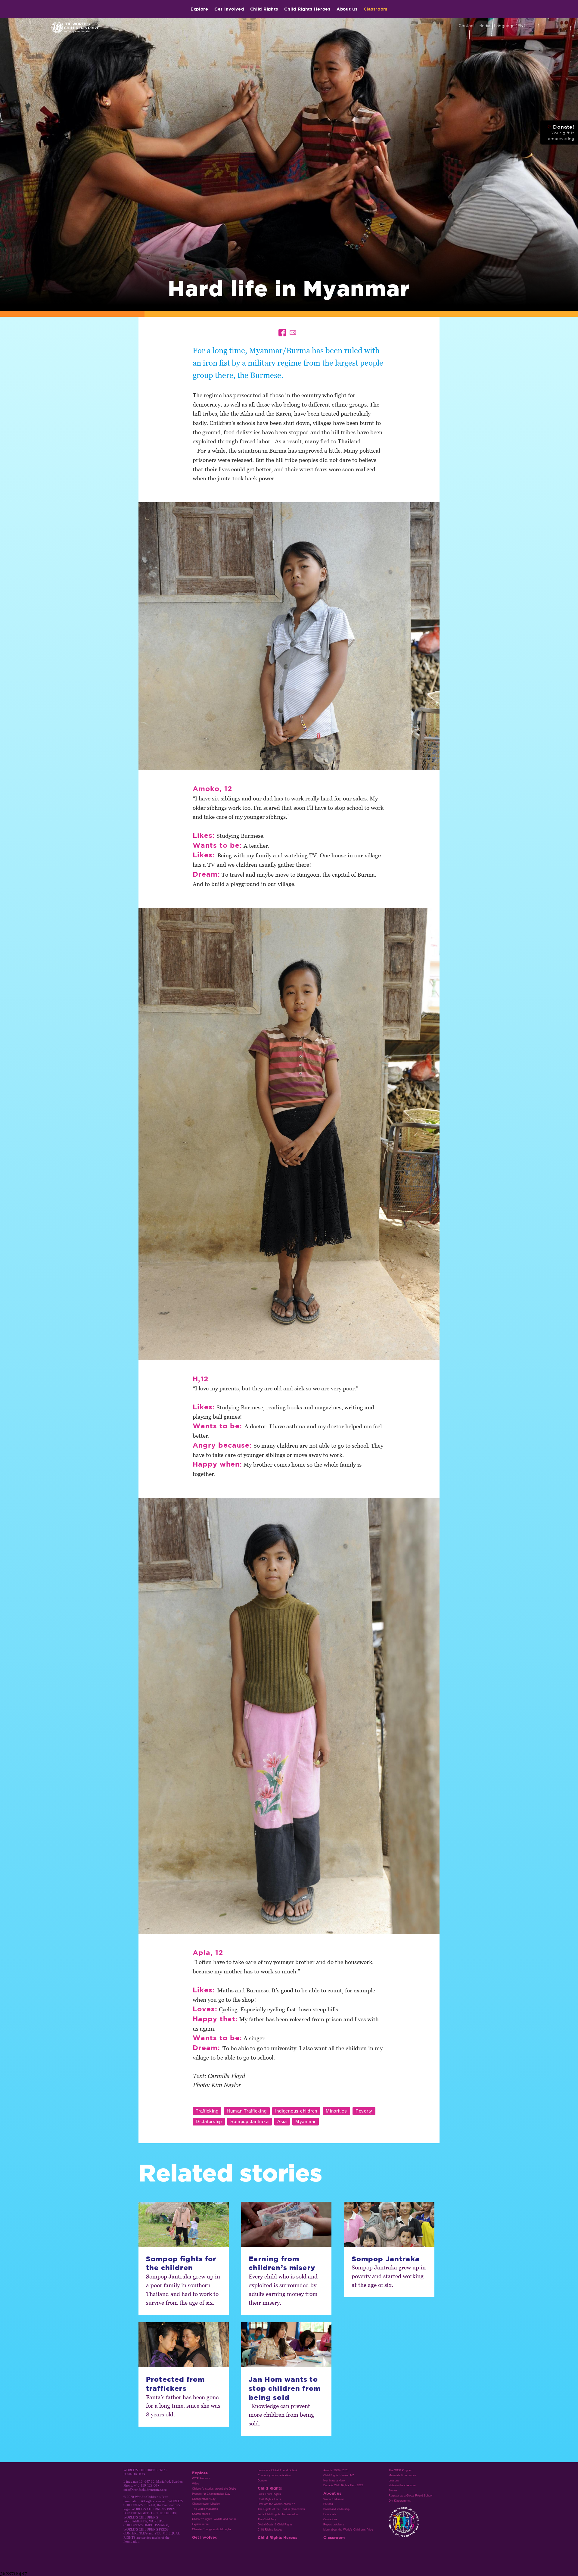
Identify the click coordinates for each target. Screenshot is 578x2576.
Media (484, 26)
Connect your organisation (274, 2475)
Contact (467, 26)
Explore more (200, 2524)
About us (347, 9)
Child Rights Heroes (307, 9)
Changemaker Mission (206, 2504)
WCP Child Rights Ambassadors (278, 2514)
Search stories (201, 2514)
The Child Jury (267, 2519)
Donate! (561, 133)
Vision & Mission (334, 2499)
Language (510, 26)
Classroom (376, 9)
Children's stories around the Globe (214, 2489)
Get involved (229, 9)
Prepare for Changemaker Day (211, 2494)
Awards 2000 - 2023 (336, 2470)
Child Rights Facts (269, 2499)
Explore (199, 9)
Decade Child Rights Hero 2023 (343, 2485)
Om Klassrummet (400, 2501)
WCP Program (201, 2478)
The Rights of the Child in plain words (281, 2509)
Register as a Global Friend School (410, 2496)
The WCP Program (401, 2470)
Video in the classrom (402, 2485)
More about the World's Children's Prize (348, 2530)
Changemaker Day (204, 2499)
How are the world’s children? (276, 2504)
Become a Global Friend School (277, 2470)
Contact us (330, 2519)
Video (196, 2484)
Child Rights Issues (270, 2530)
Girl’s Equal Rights (269, 2494)
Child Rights (264, 9)
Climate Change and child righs (212, 2529)
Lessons (394, 2481)
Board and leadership (336, 2509)
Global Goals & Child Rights (275, 2525)
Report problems (334, 2525)
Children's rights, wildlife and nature (214, 2519)
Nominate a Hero (334, 2481)
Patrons (328, 2504)
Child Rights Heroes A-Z (339, 2475)
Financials (330, 2514)
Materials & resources (402, 2475)
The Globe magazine (205, 2509)
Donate (262, 2481)
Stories (393, 2490)
